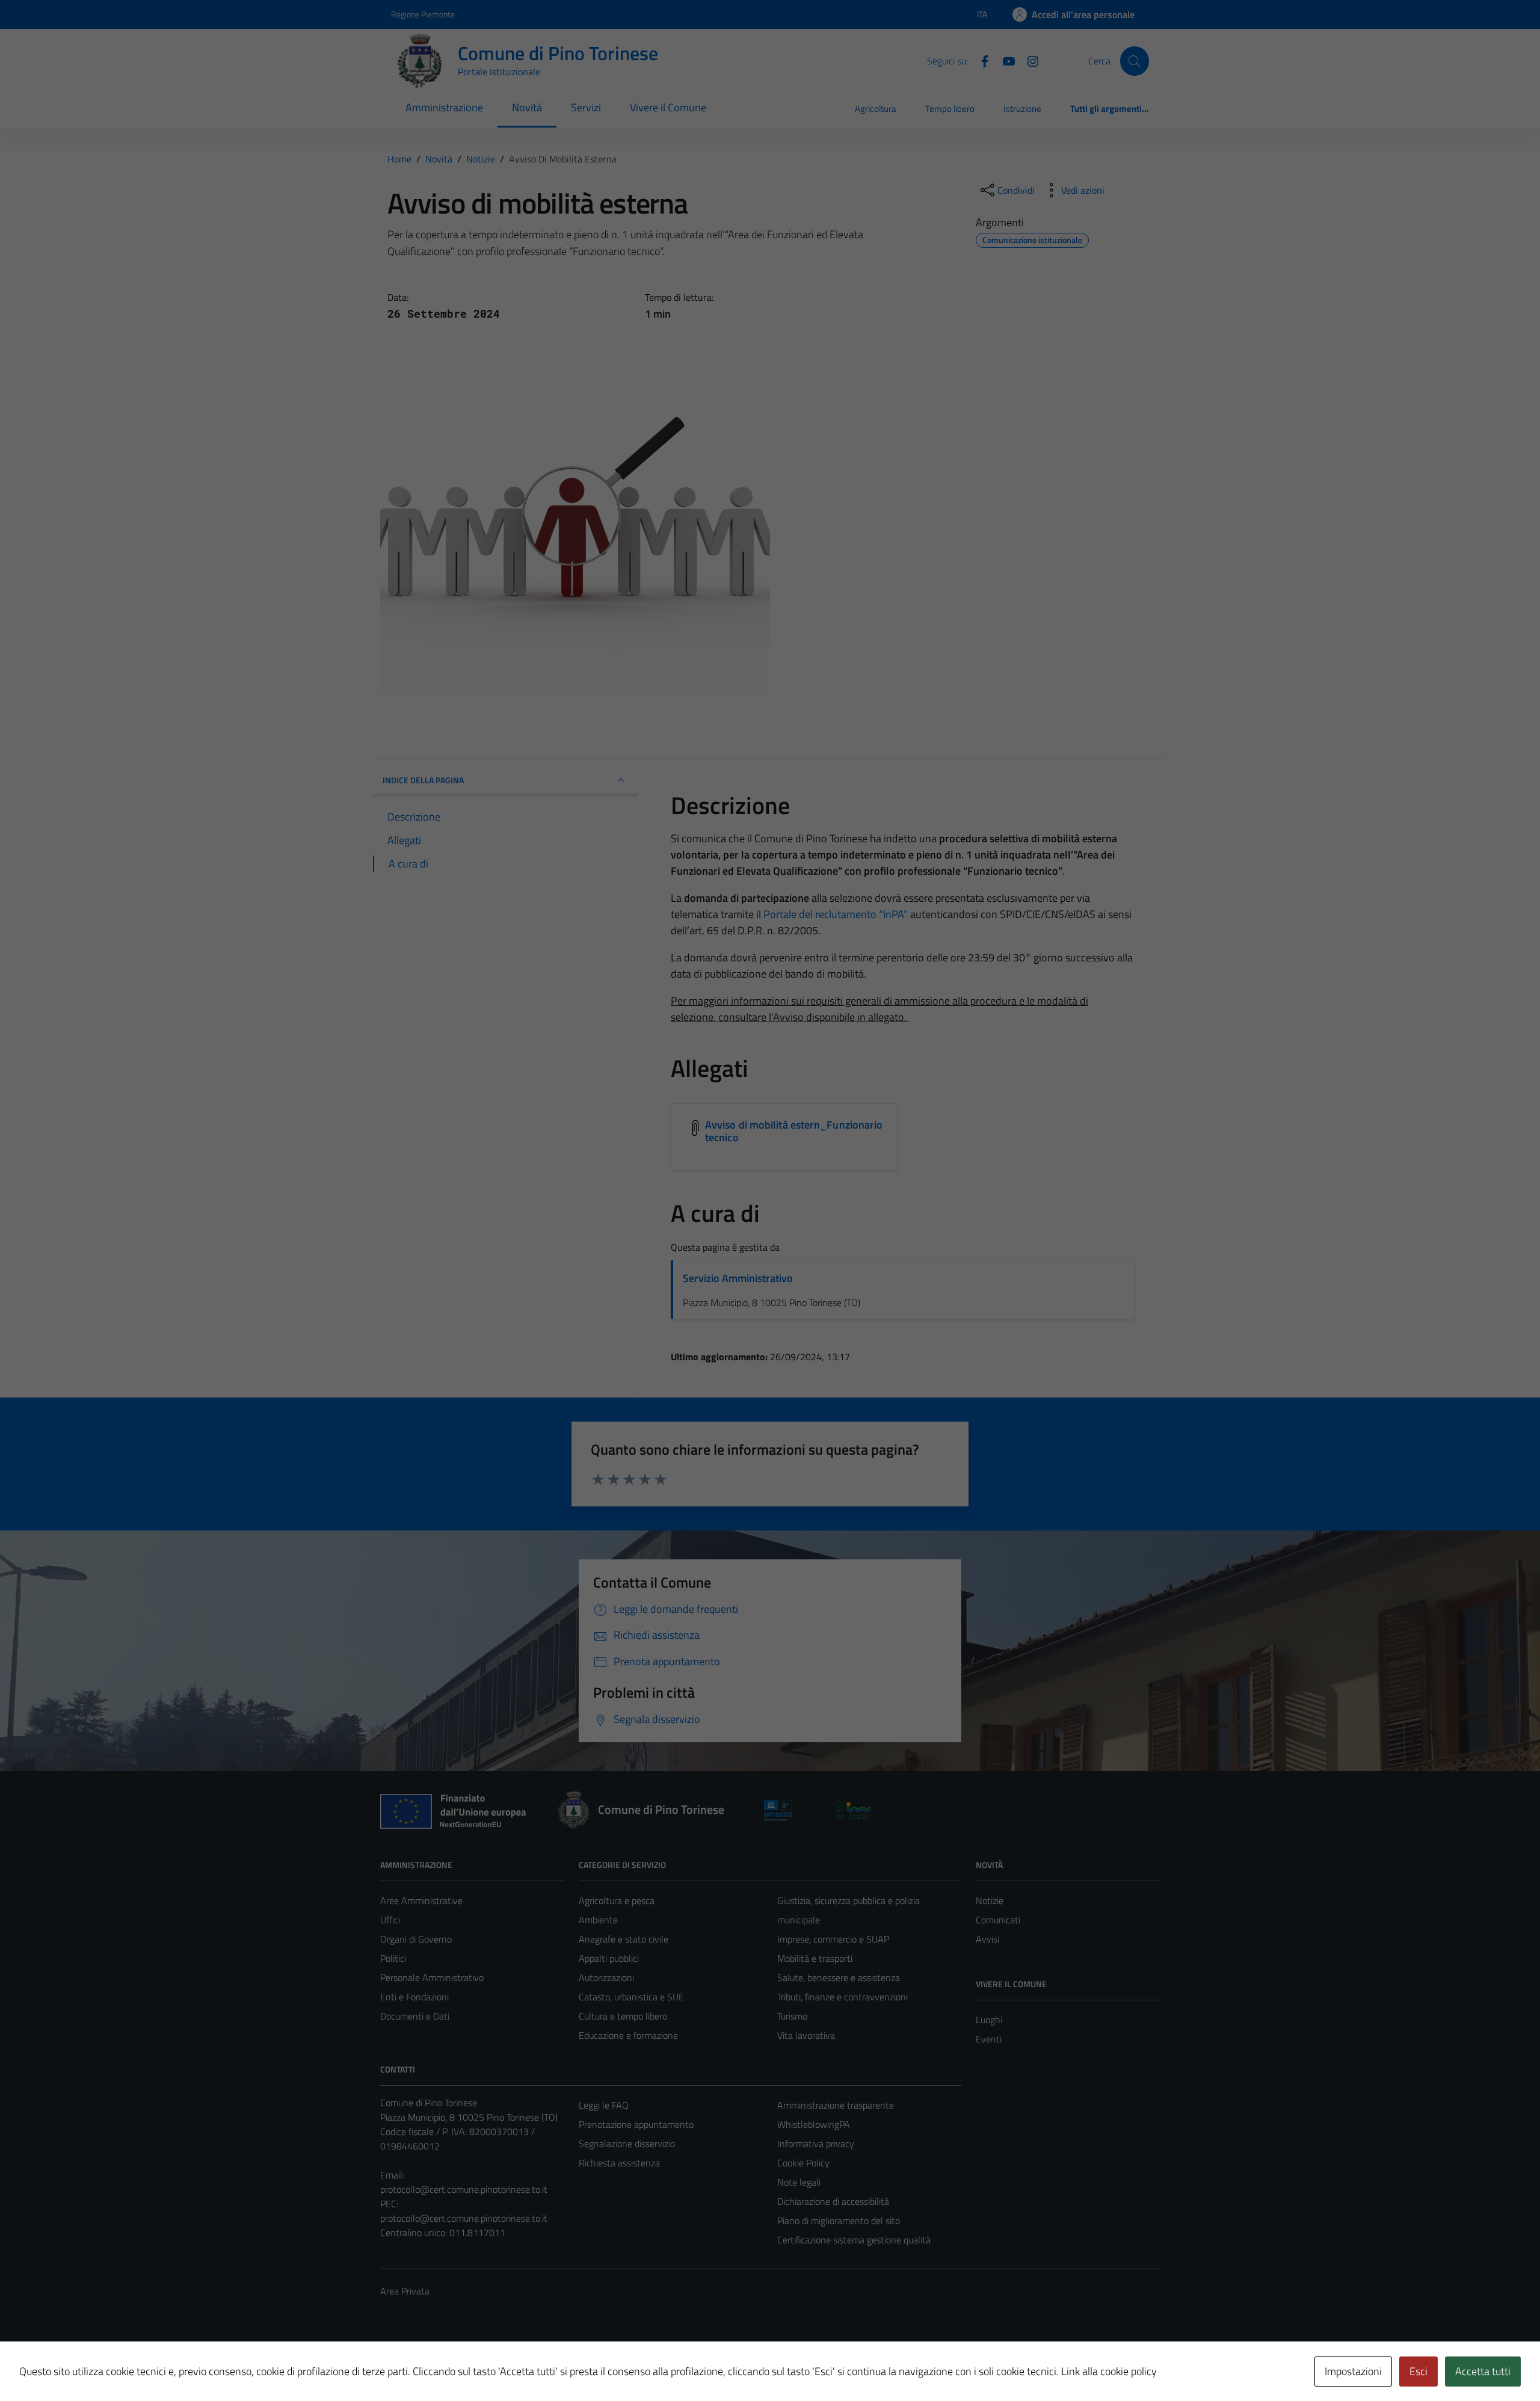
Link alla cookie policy (1109, 2371)
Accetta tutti (1483, 2371)
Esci (1418, 2371)
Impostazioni (1353, 2371)
